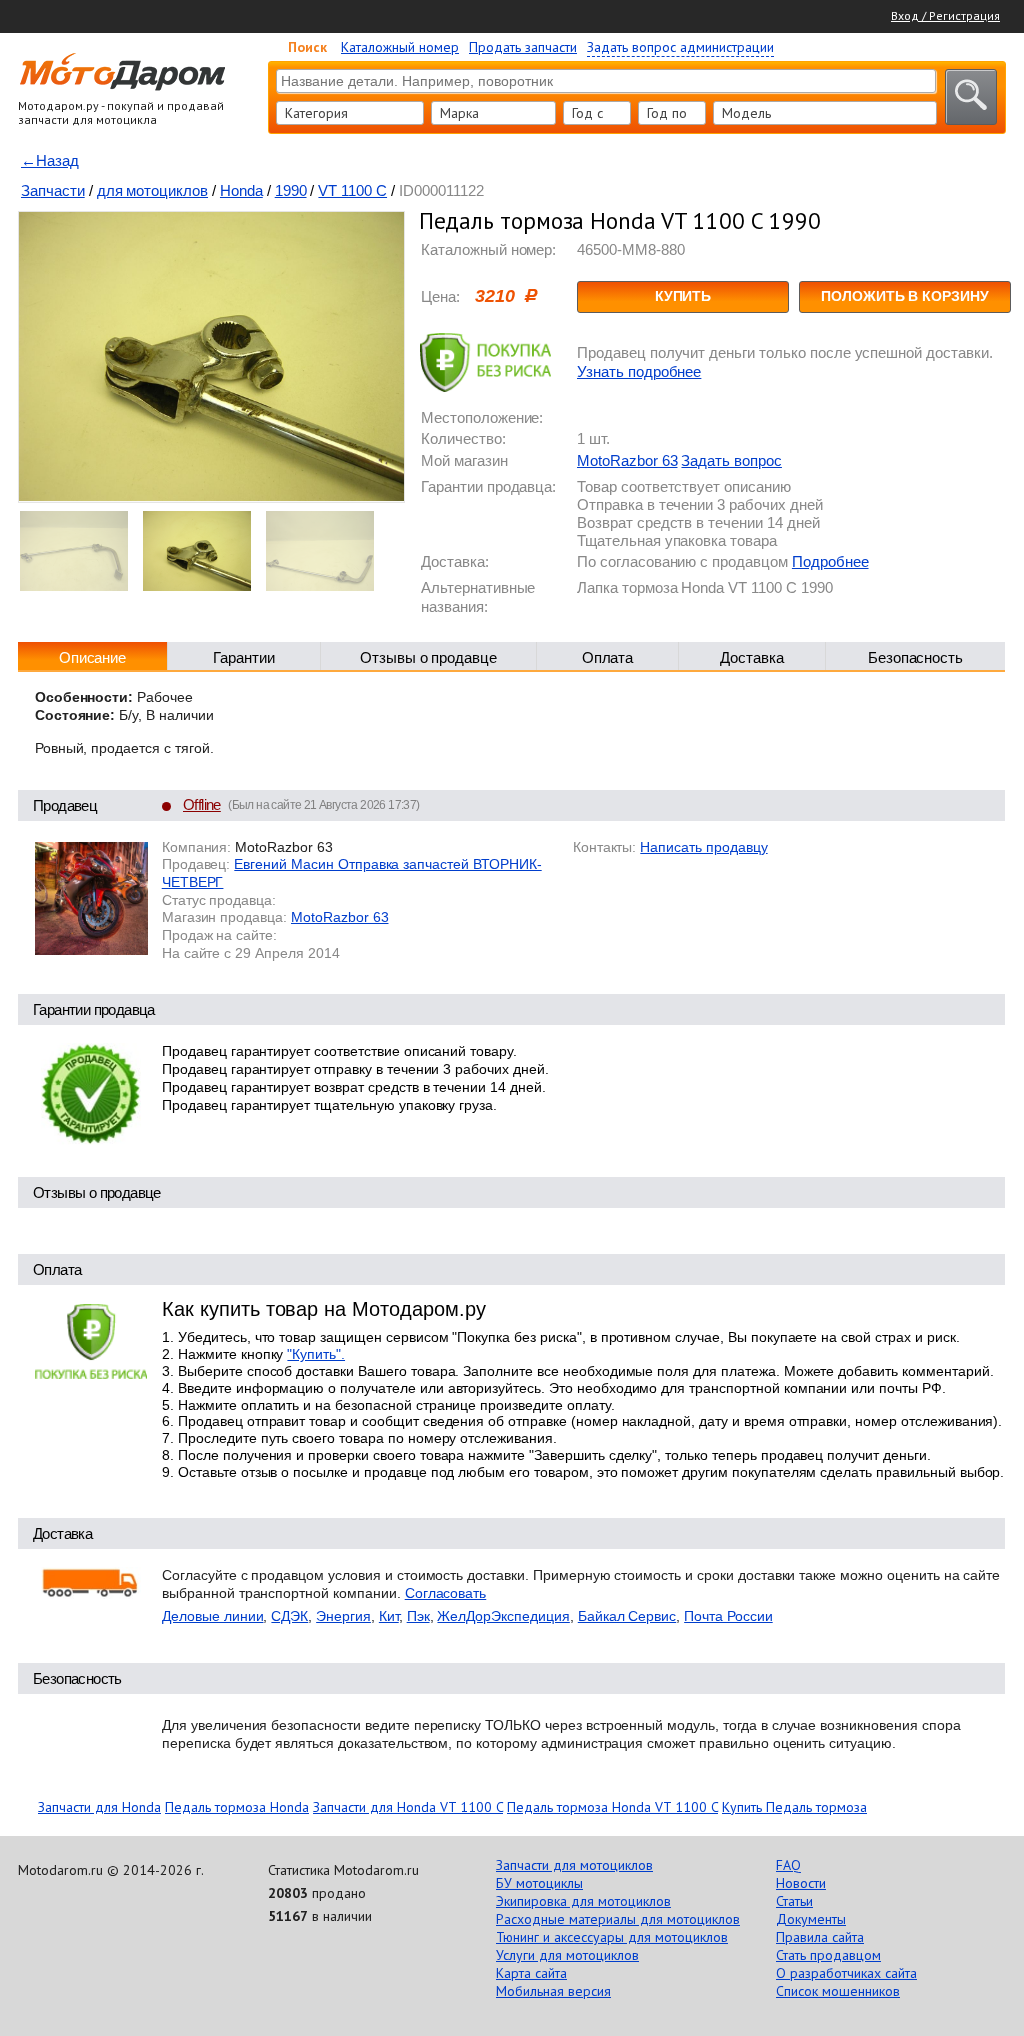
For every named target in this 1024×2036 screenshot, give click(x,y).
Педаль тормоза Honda (237, 1807)
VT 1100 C (352, 190)
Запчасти (53, 190)
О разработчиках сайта (846, 1973)
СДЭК (289, 1616)
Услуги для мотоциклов (567, 1955)
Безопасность (916, 657)
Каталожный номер (400, 47)
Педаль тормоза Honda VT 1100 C (612, 1807)
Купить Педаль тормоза (794, 1807)
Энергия (343, 1616)
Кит (389, 1616)
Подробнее (830, 561)
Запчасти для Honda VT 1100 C (408, 1807)
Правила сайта (820, 1937)
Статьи (794, 1901)
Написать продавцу (703, 847)
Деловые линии (212, 1616)
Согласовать (446, 1593)
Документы (811, 1919)
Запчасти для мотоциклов (574, 1865)
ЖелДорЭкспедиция (503, 1616)
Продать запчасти (523, 47)
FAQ (788, 1865)
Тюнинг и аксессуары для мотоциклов (612, 1937)
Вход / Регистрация (945, 15)
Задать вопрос (731, 460)
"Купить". (316, 1354)
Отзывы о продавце (428, 657)
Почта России (728, 1616)
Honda (241, 190)
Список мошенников (838, 1991)
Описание (93, 657)
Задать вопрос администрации (680, 47)
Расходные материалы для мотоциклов (618, 1919)
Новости (801, 1883)
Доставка (752, 657)
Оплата (608, 657)
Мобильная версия (553, 1991)
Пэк (418, 1616)
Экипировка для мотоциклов (583, 1901)
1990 (291, 190)
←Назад (50, 160)
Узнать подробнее (639, 371)
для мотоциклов (152, 190)
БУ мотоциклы (539, 1883)
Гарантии (244, 657)
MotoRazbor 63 (627, 460)
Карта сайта (531, 1973)
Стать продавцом (828, 1955)
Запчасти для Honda (99, 1807)
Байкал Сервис (627, 1616)
